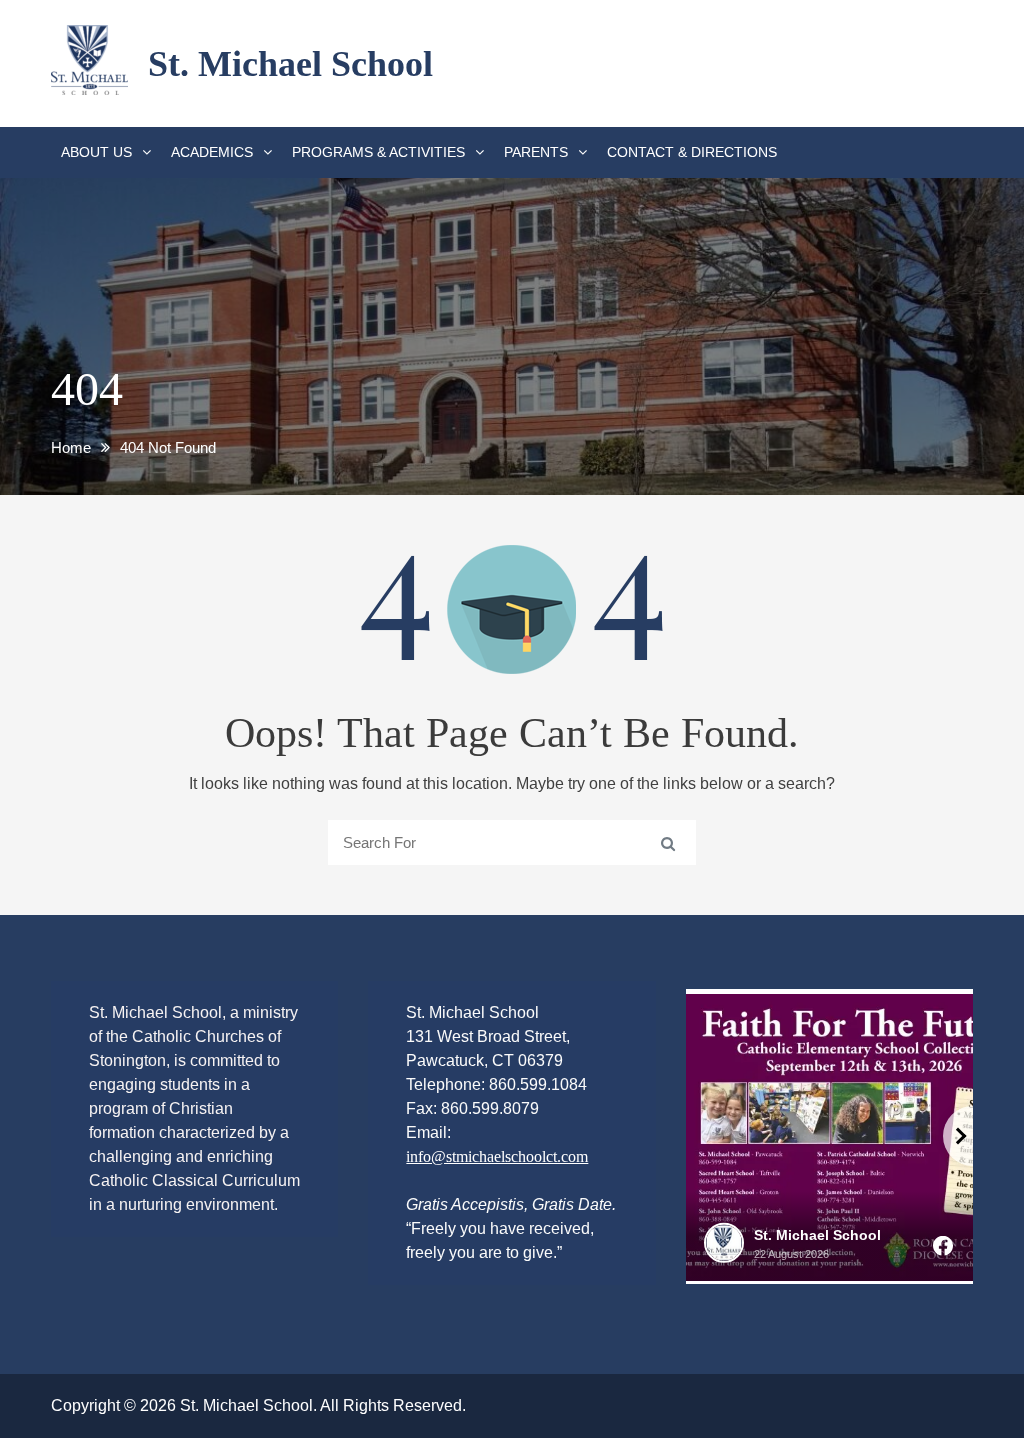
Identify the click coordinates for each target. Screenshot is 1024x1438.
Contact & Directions (692, 152)
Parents (536, 152)
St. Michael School (290, 64)
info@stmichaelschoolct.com (497, 1156)
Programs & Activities (378, 152)
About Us (96, 152)
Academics (212, 152)
